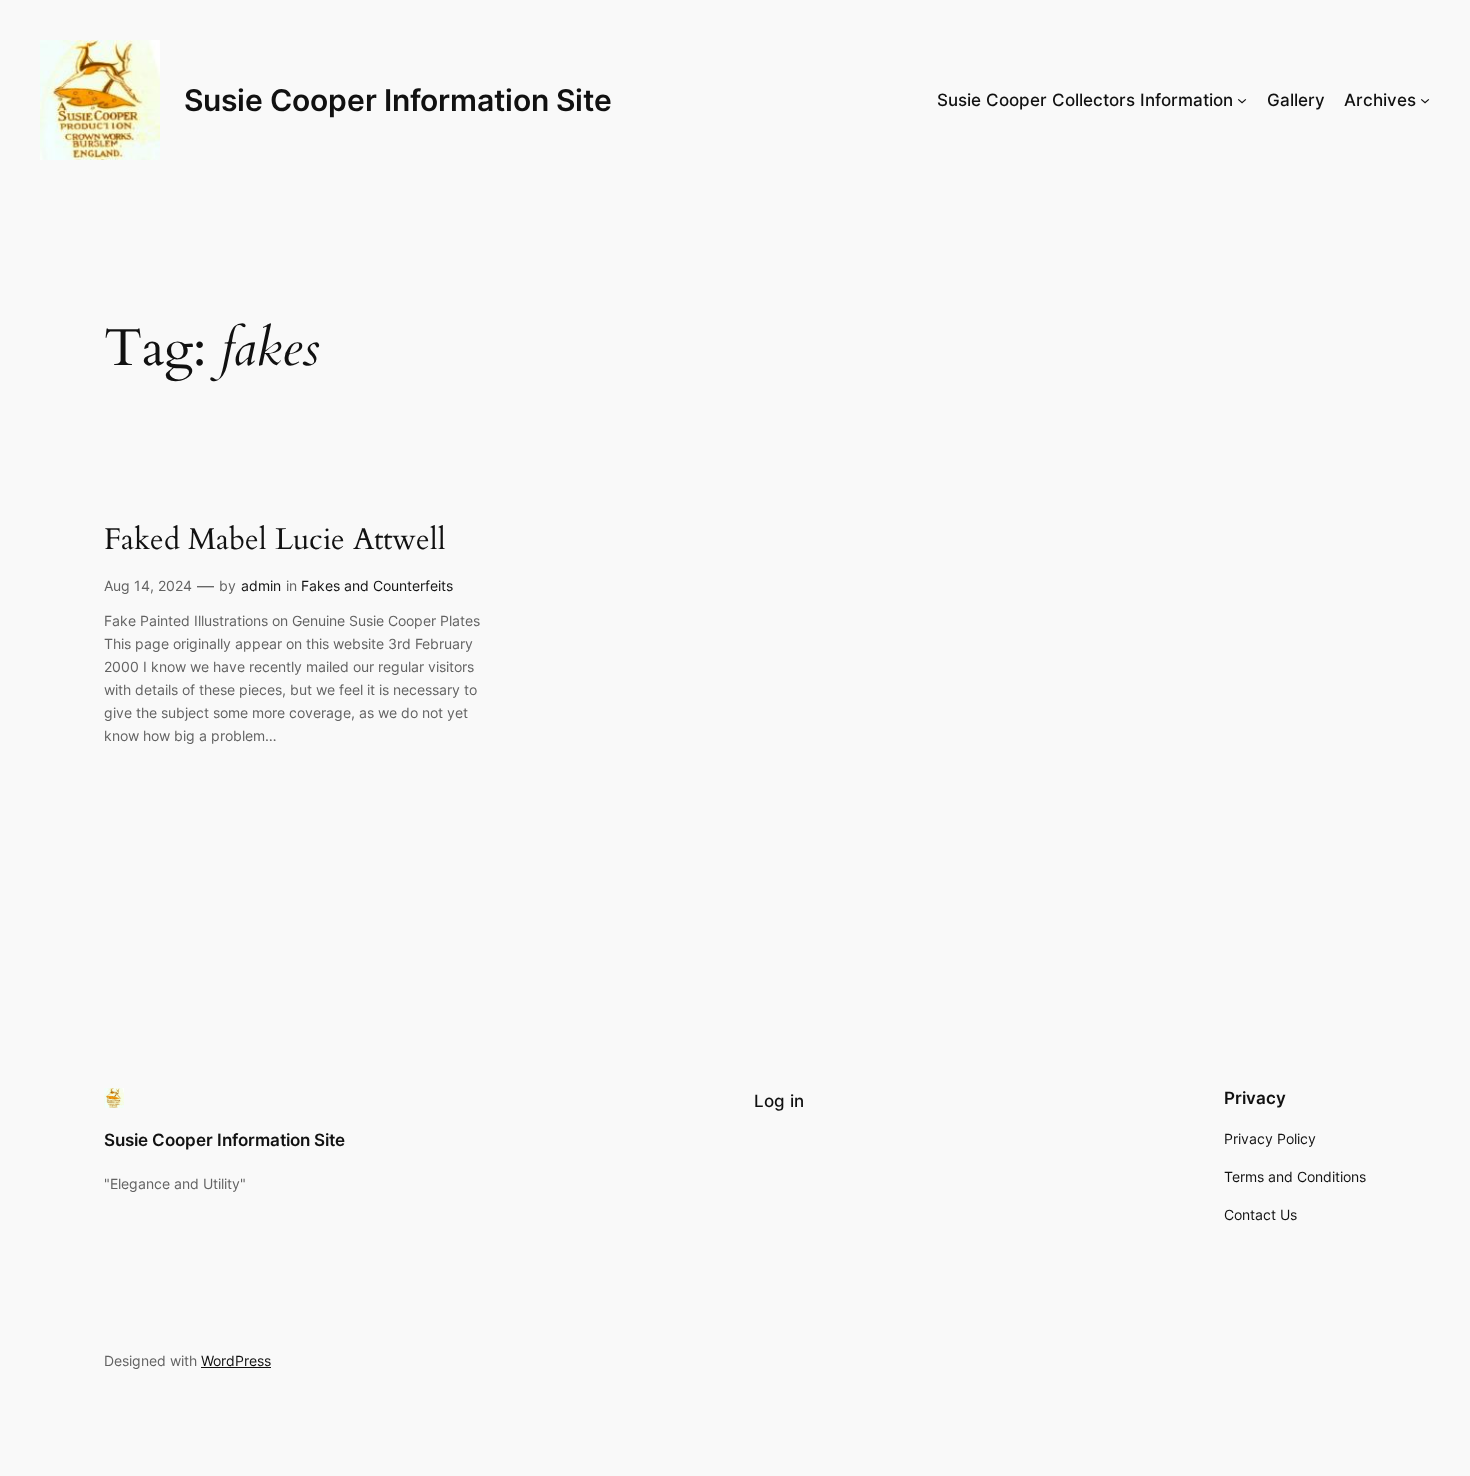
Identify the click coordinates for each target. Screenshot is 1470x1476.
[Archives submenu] (1425, 100)
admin (261, 585)
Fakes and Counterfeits (377, 585)
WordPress (236, 1360)
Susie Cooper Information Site (398, 100)
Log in (779, 1101)
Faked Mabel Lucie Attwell (275, 541)
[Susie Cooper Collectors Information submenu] (1242, 100)
